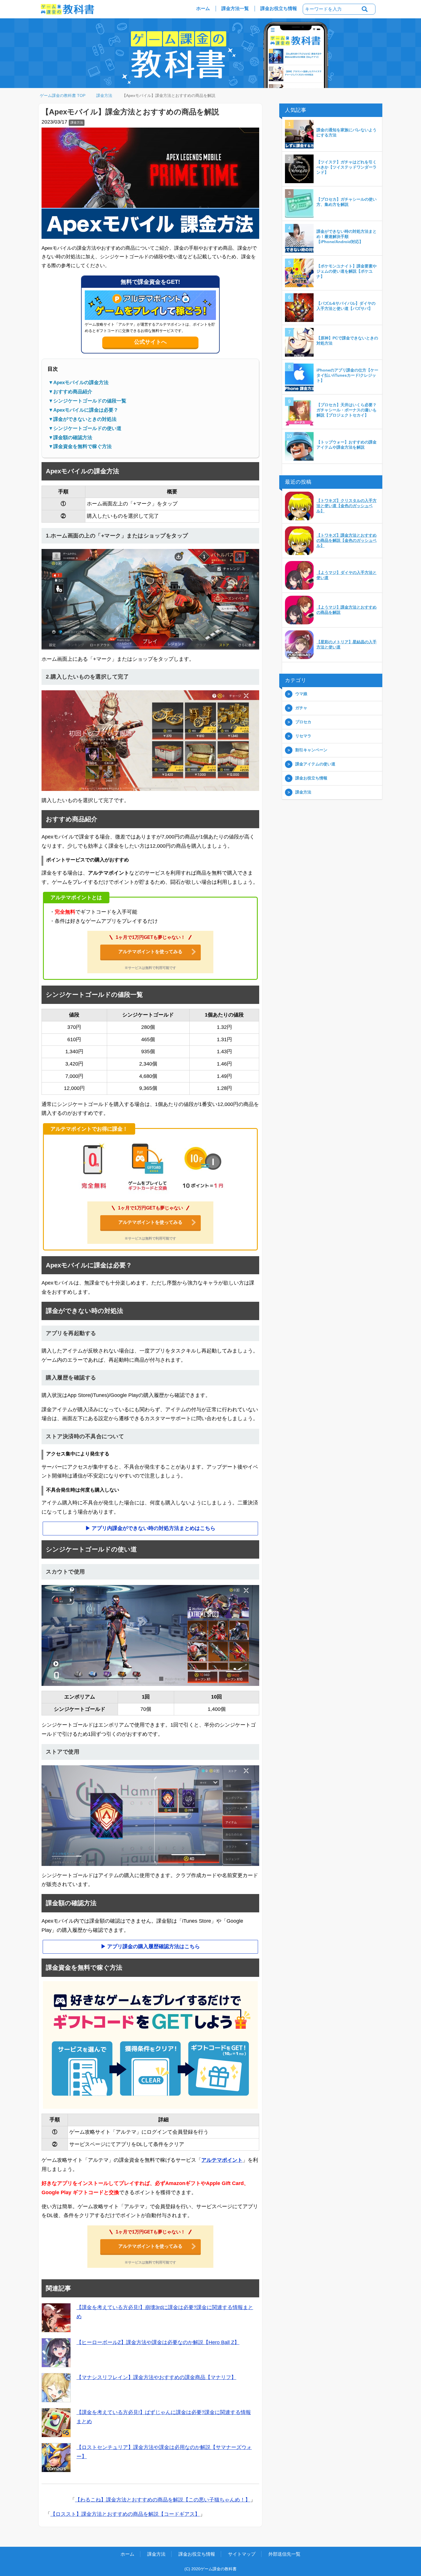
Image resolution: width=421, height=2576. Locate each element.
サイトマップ (242, 2554)
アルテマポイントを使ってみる (150, 952)
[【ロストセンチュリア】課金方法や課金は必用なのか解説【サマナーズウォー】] (56, 2458)
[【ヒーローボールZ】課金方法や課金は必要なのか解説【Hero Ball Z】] (56, 2353)
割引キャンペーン (311, 750)
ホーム (203, 8)
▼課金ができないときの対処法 (82, 420)
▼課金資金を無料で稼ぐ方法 (80, 447)
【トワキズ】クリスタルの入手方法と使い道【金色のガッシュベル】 (347, 506)
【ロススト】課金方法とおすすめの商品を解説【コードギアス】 (125, 2514)
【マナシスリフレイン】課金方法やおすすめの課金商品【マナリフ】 (156, 2378)
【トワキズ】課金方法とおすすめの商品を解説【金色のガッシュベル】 (347, 541)
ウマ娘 (301, 694)
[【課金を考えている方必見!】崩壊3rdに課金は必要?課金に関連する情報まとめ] (56, 2318)
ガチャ (301, 708)
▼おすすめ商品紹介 (70, 392)
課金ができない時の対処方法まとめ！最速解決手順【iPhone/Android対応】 (347, 237)
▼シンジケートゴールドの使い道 (85, 429)
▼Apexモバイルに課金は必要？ (83, 410)
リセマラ (303, 736)
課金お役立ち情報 (279, 8)
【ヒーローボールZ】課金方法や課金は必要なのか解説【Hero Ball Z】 (158, 2343)
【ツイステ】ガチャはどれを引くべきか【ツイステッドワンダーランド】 (347, 167)
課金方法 (77, 123)
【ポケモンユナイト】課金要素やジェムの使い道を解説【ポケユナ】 (347, 271)
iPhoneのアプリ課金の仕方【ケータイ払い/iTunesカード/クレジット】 (347, 376)
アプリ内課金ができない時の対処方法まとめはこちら (154, 1529)
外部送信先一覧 (284, 2554)
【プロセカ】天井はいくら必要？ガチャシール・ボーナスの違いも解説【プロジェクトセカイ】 (347, 410)
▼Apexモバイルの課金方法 (78, 383)
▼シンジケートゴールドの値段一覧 (87, 401)
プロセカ (303, 722)
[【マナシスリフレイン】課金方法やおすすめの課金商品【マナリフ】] (56, 2388)
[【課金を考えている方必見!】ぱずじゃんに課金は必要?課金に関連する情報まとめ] (56, 2423)
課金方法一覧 (235, 8)
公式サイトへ (150, 342)
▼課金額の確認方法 (70, 438)
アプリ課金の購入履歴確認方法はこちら (154, 1947)
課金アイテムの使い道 (315, 764)
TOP (66, 96)
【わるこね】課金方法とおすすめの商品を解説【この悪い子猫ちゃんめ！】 (163, 2500)
